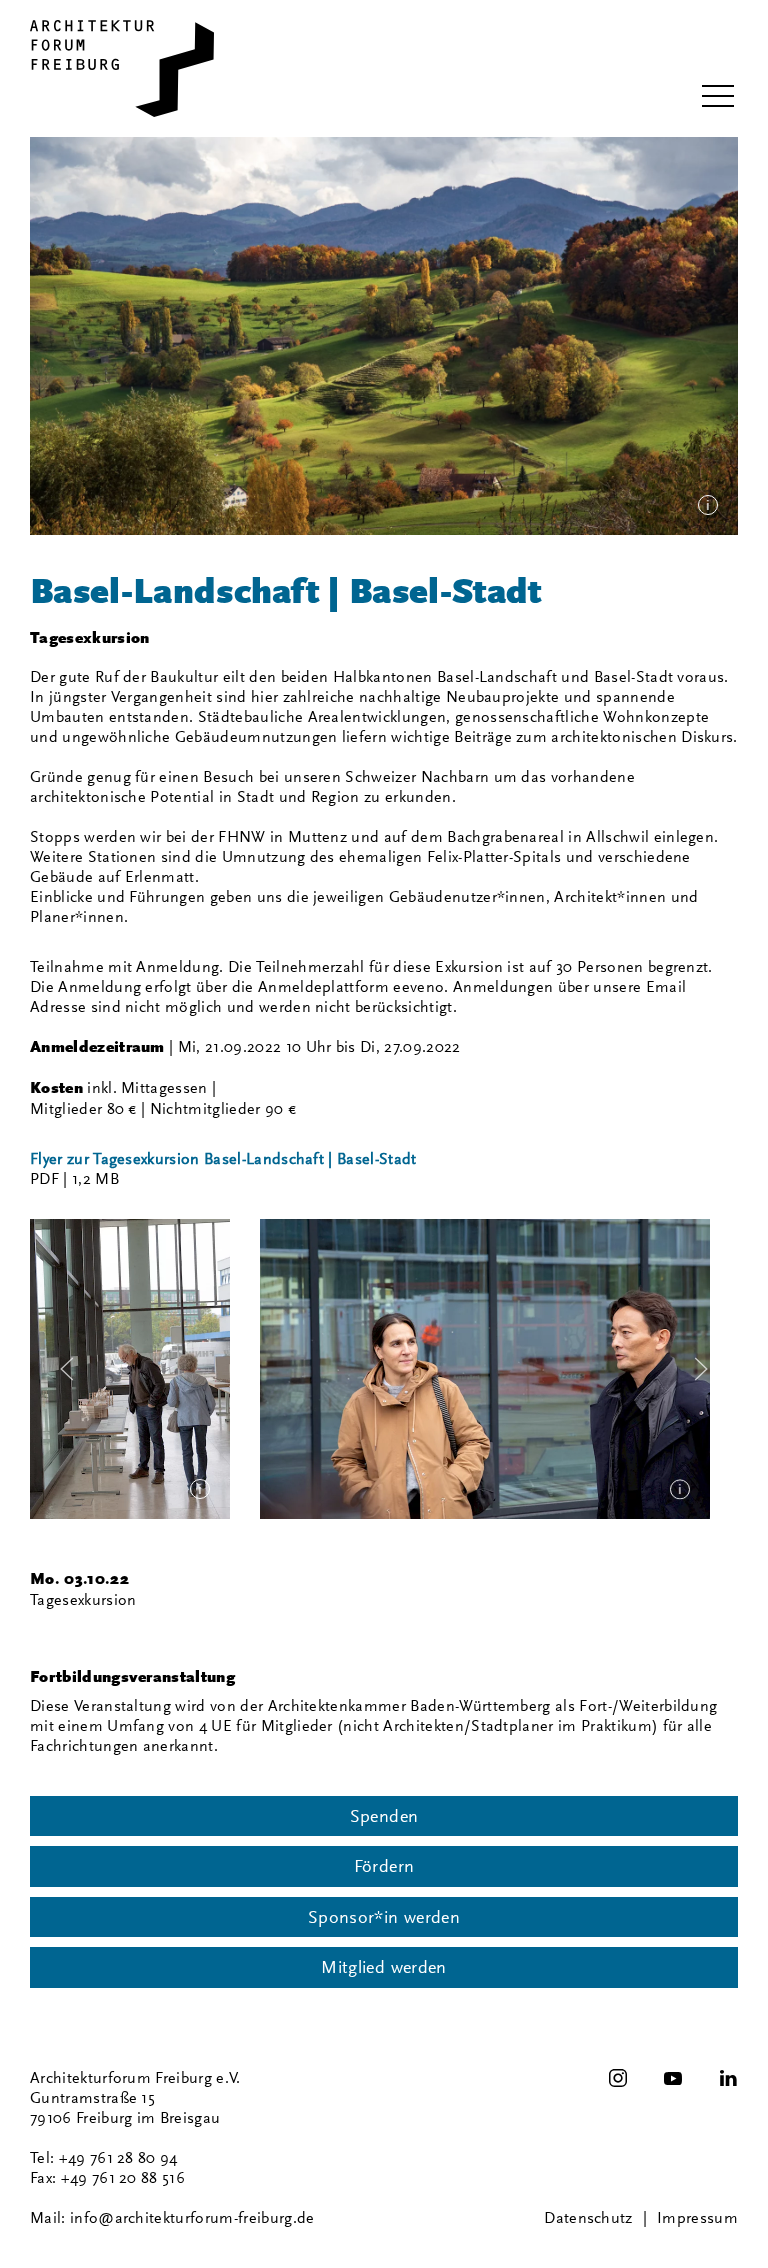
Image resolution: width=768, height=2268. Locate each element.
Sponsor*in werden (384, 1917)
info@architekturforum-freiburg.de (192, 2218)
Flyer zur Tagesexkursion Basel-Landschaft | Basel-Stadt (223, 1159)
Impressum (697, 2218)
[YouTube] (673, 2078)
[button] (718, 97)
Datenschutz (588, 2218)
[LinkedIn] (728, 2078)
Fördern (384, 1866)
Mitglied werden (383, 1967)
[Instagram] (618, 2078)
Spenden (384, 1816)
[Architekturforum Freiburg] (122, 68)
